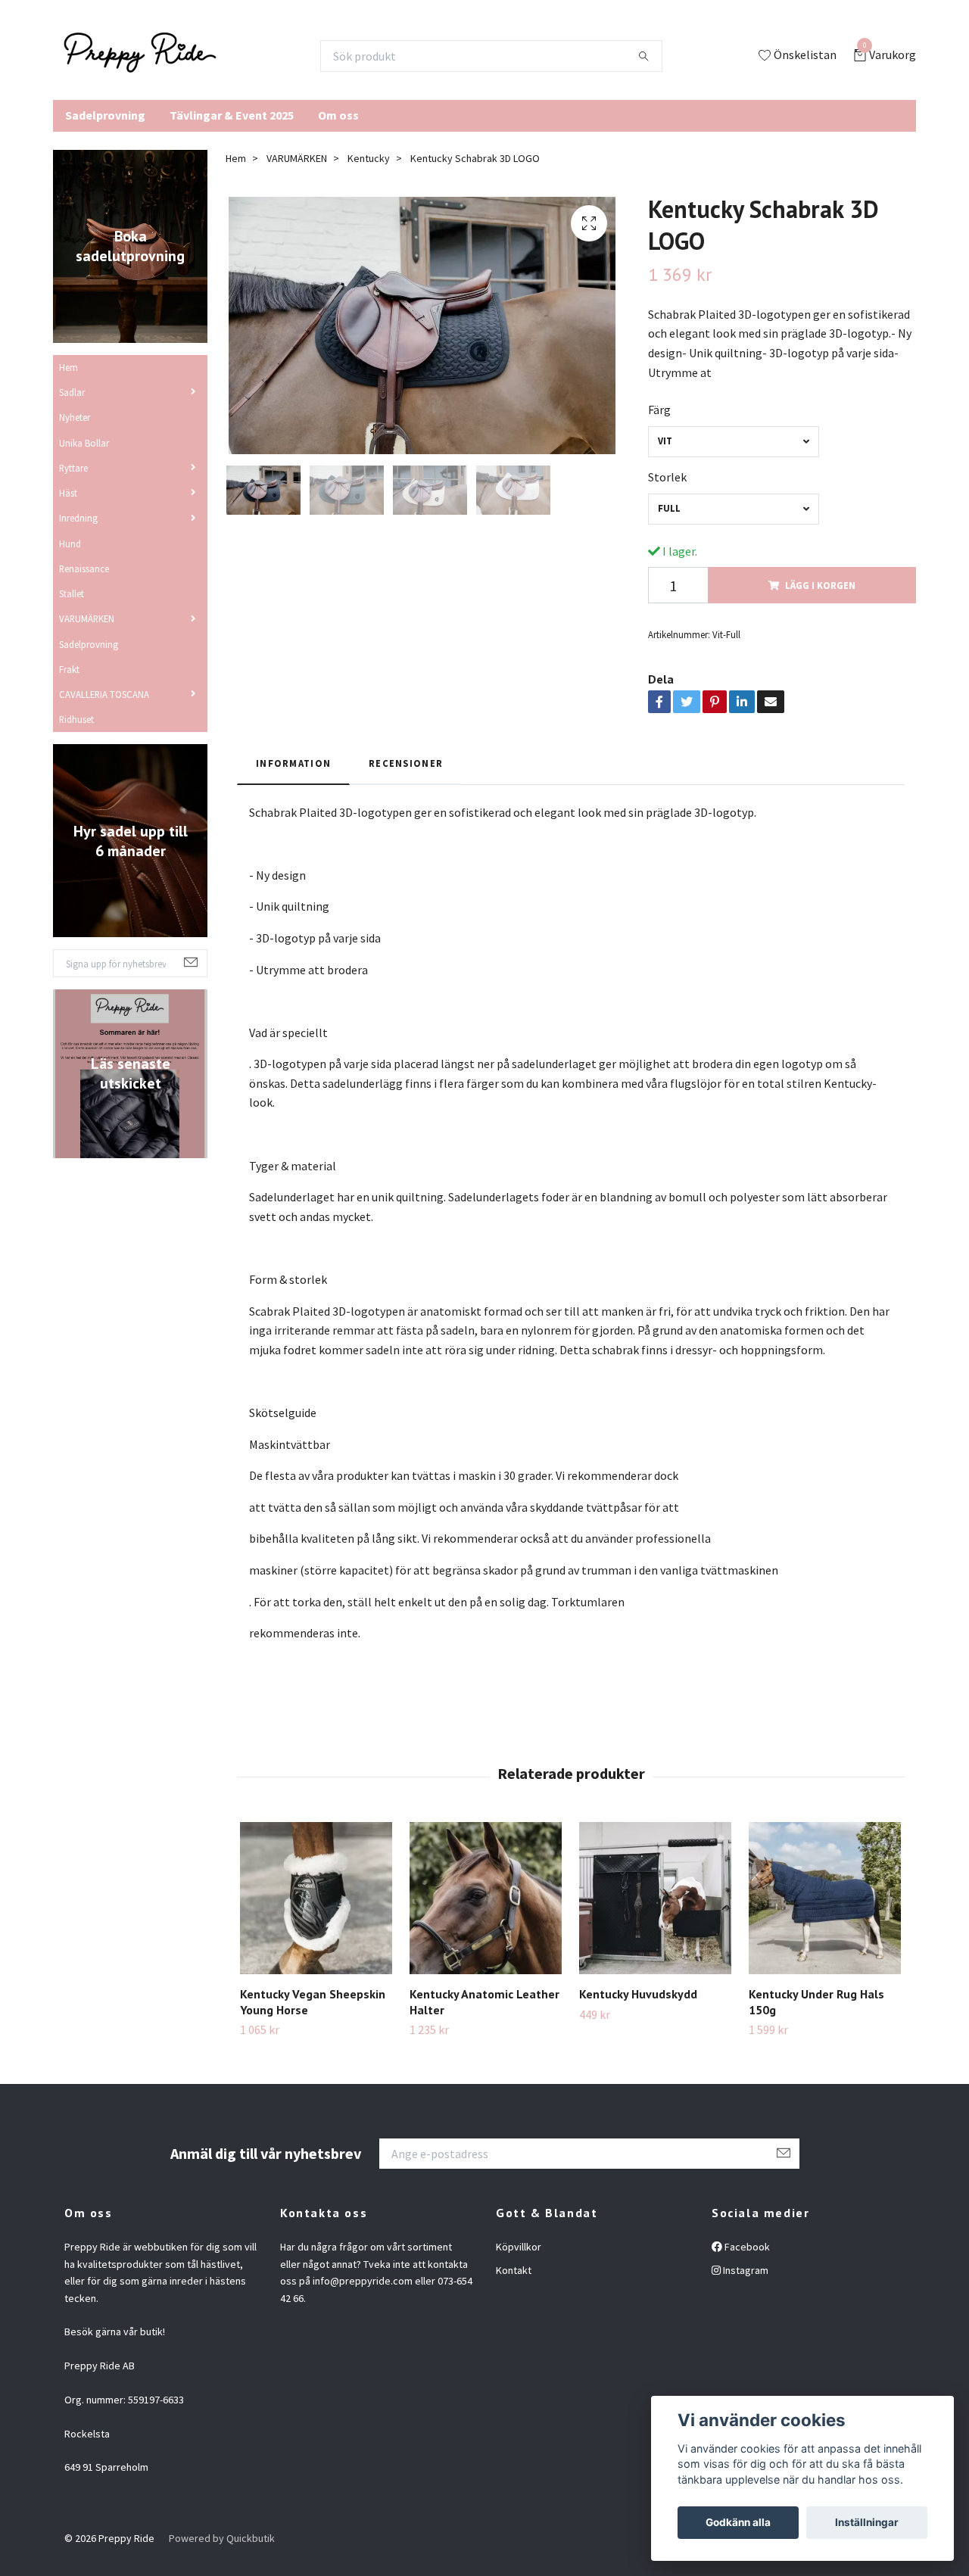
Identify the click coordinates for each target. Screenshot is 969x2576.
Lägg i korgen (820, 585)
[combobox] (734, 442)
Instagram (745, 2270)
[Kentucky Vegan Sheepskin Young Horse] (316, 1898)
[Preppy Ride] (140, 56)
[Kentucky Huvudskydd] (655, 1898)
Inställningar (867, 2522)
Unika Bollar (84, 443)
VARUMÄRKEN (87, 618)
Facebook (746, 2247)
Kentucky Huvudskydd (638, 1994)
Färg (659, 410)
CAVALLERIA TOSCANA (104, 694)
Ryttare (73, 468)
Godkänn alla (738, 2522)
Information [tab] (293, 763)
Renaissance (84, 568)
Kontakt (514, 2270)
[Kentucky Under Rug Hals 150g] (825, 1898)
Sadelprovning (105, 115)
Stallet (72, 593)
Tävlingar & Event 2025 (232, 115)
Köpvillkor (519, 2247)
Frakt (69, 669)
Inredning (78, 518)
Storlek (667, 477)
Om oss (338, 115)
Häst (68, 493)
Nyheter (75, 417)
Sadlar (72, 392)
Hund (70, 544)
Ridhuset (76, 719)
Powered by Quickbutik (222, 2538)
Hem (69, 367)
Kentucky (369, 158)
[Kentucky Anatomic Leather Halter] (486, 1898)
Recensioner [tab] (406, 763)
